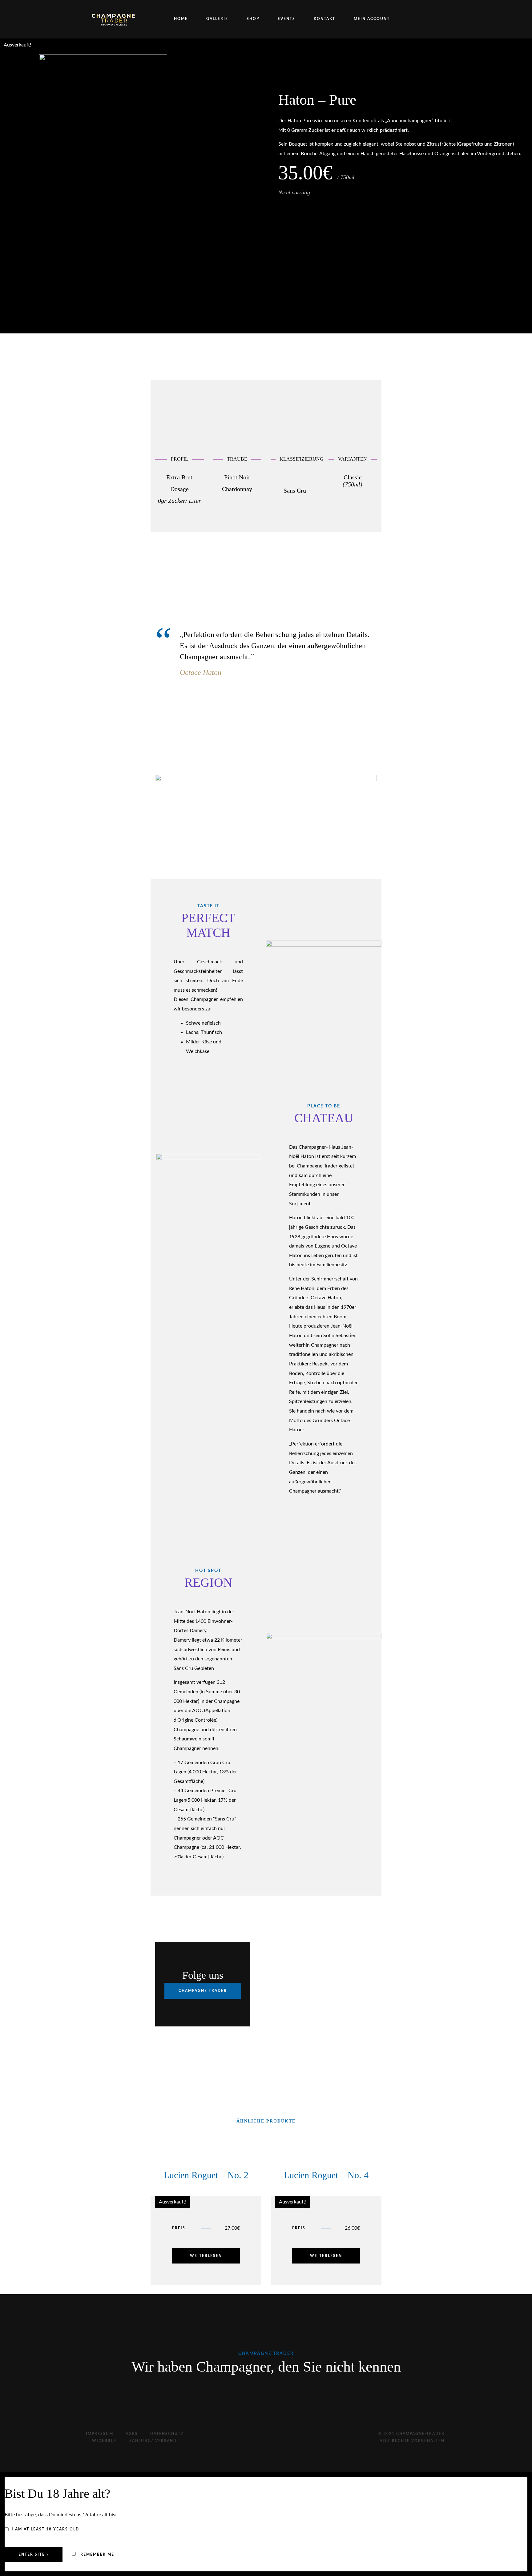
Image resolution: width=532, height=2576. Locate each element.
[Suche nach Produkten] (437, 19)
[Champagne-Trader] (114, 19)
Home (181, 19)
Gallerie (217, 19)
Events (286, 19)
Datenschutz (167, 2434)
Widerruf (105, 2441)
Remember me (97, 2554)
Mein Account (372, 19)
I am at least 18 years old (45, 2529)
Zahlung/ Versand (153, 2441)
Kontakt (324, 19)
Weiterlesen (206, 2256)
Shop (253, 19)
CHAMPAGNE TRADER (203, 1991)
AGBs (132, 2434)
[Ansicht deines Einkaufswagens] (424, 19)
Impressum (100, 2434)
